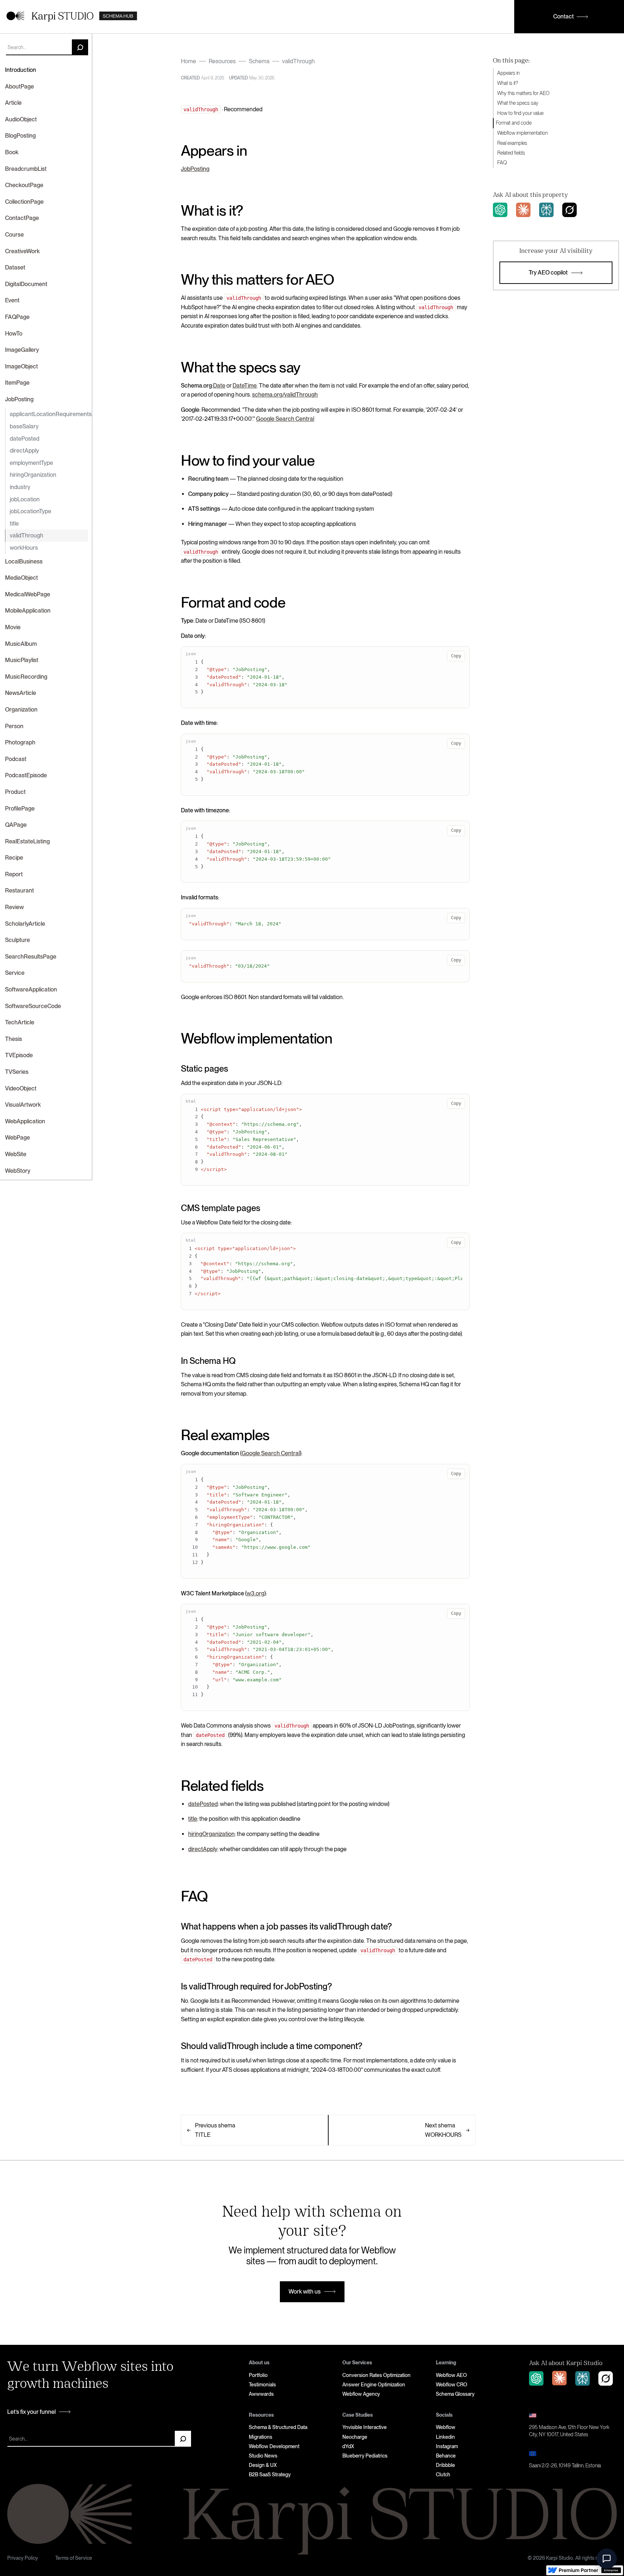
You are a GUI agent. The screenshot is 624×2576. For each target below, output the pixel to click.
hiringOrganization (211, 1834)
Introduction (21, 70)
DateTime (245, 386)
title (193, 1819)
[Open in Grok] (569, 210)
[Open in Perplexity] (546, 210)
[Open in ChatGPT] (500, 210)
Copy (456, 656)
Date (219, 386)
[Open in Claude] (523, 210)
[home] (72, 17)
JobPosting (195, 169)
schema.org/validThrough (285, 395)
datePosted (203, 1804)
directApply (203, 1849)
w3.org (255, 1593)
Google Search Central (285, 419)
